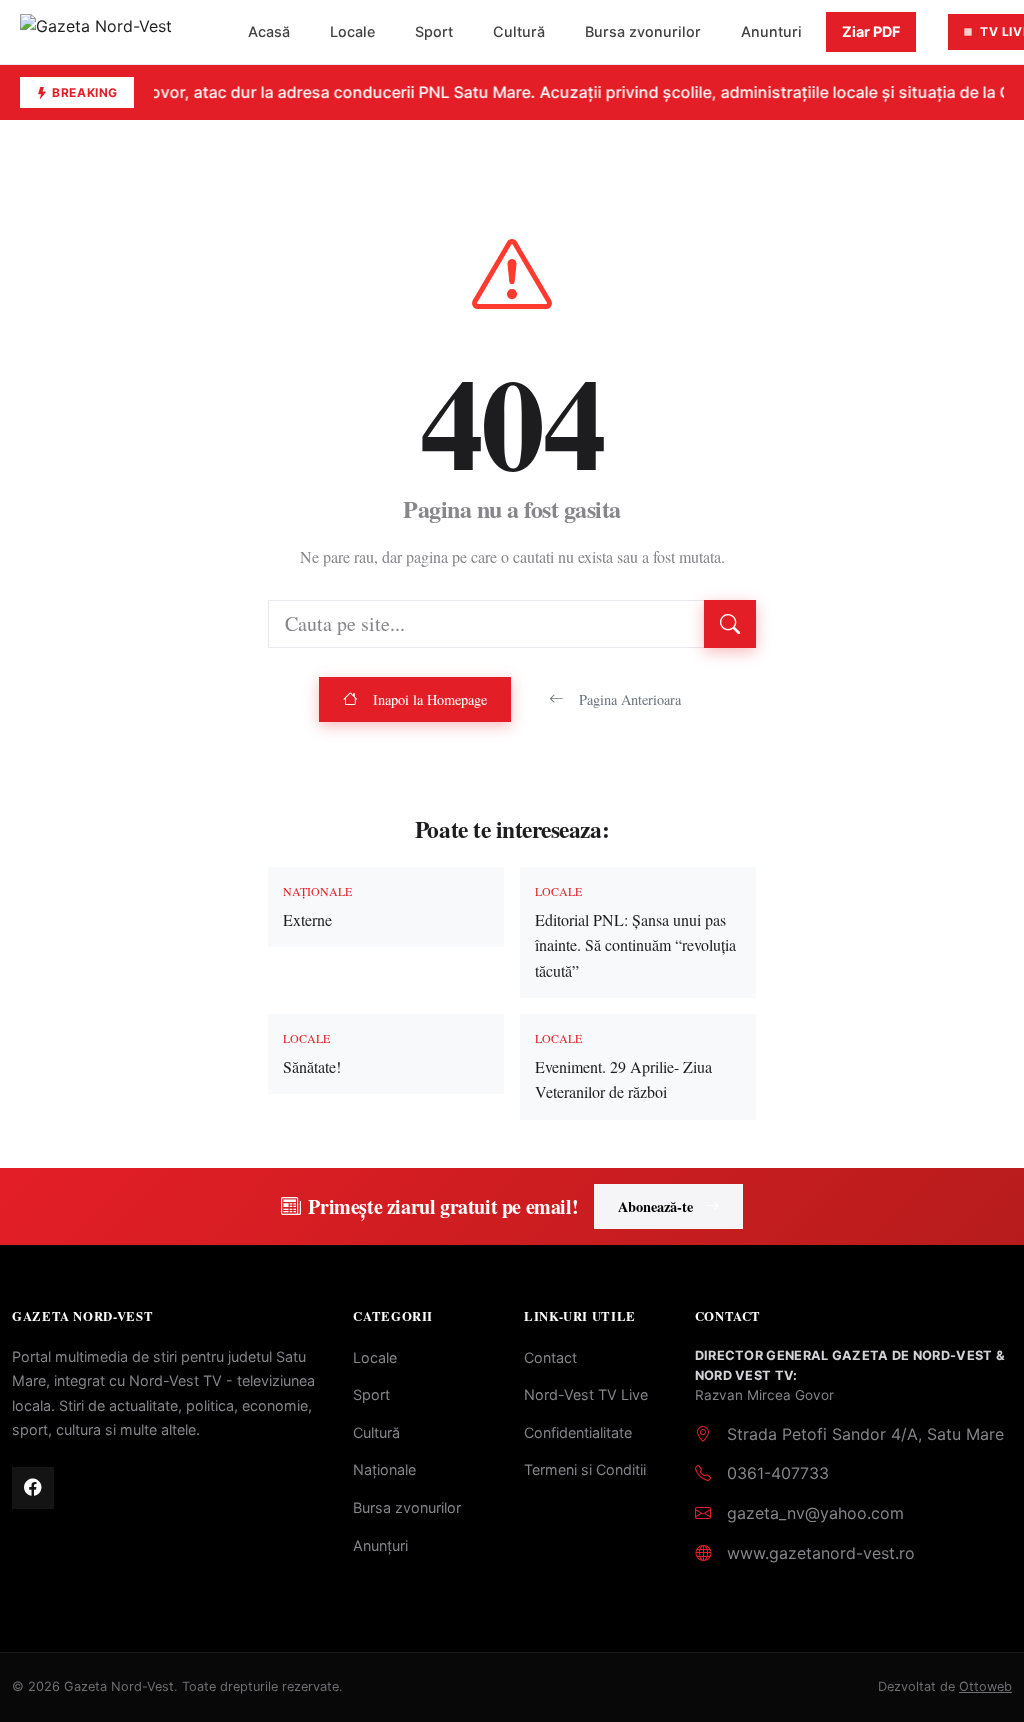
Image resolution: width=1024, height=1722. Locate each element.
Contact (550, 1357)
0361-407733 (778, 1473)
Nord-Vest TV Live (586, 1394)
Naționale (384, 1469)
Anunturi (771, 31)
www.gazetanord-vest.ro (821, 1553)
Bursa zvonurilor (643, 31)
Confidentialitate (578, 1432)
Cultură (519, 31)
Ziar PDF (871, 31)
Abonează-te (655, 1206)
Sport (434, 31)
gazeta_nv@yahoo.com (815, 1513)
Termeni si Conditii (585, 1469)
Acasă (269, 31)
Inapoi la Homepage (430, 699)
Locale (352, 31)
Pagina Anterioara (630, 699)
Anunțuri (380, 1545)
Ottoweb (985, 1686)
